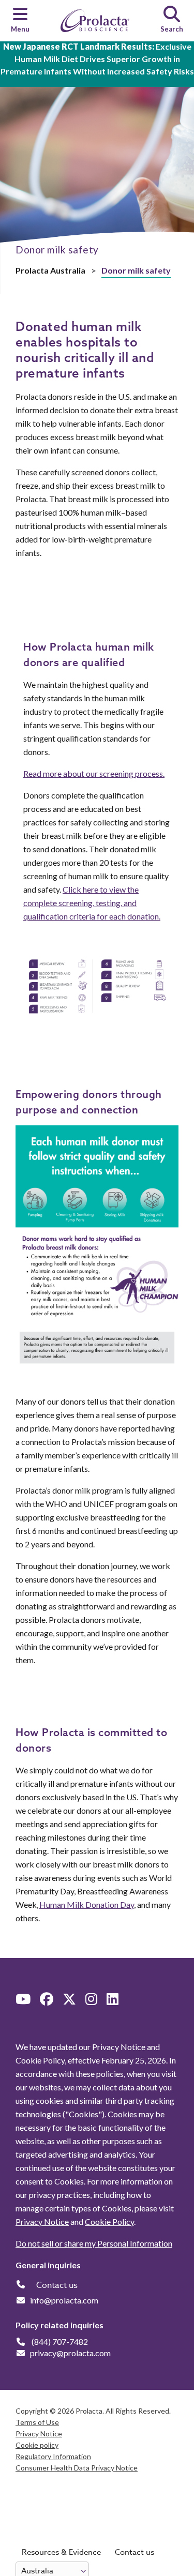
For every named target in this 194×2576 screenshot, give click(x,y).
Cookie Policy (109, 2221)
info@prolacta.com (64, 2300)
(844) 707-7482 (60, 2341)
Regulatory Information (53, 2456)
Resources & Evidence (61, 2552)
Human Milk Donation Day (87, 1904)
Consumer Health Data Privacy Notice (77, 2468)
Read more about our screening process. (94, 773)
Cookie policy (37, 2445)
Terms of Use (37, 2422)
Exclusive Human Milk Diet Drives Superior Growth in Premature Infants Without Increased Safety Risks (97, 59)
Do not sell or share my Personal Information (94, 2243)
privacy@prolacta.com (70, 2353)
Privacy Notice (42, 2221)
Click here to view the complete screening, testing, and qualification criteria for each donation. (92, 903)
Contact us (135, 2552)
